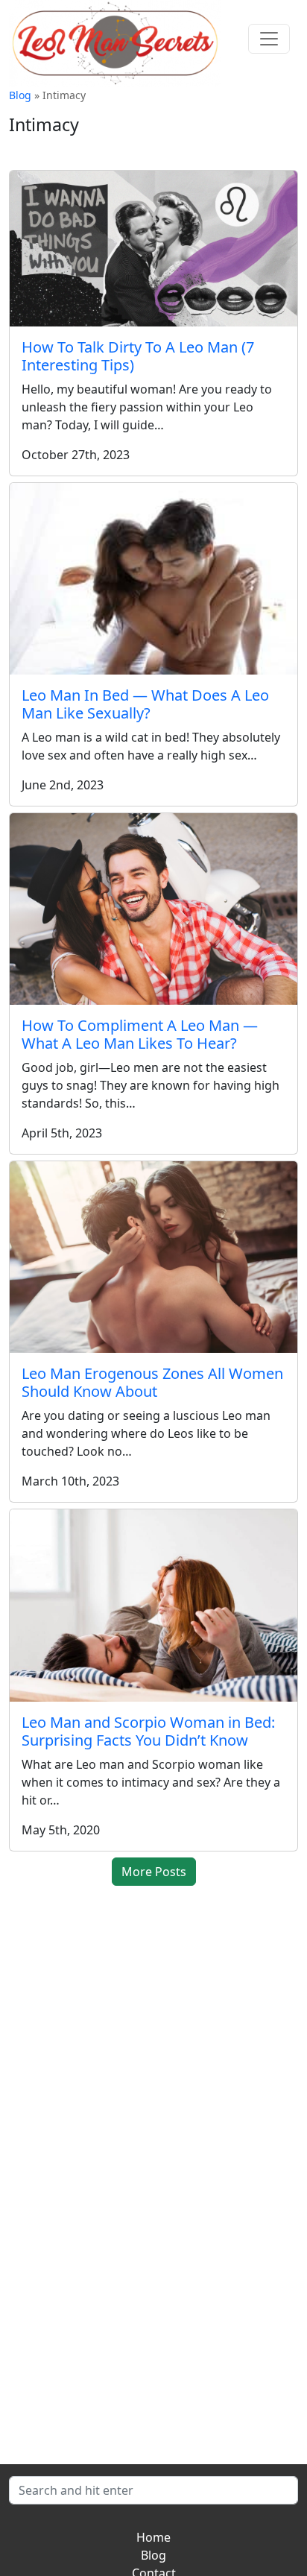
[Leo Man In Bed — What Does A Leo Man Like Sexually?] (153, 579)
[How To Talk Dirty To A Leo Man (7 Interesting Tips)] (153, 249)
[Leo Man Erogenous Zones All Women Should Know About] (153, 1257)
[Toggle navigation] (269, 39)
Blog (20, 95)
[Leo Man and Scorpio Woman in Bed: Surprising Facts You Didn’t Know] (153, 1605)
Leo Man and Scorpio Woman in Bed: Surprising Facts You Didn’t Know (148, 1731)
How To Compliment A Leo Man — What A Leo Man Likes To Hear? (140, 1034)
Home (153, 2537)
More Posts (154, 1872)
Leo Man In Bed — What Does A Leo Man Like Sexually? (145, 704)
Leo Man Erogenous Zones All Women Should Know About (152, 1382)
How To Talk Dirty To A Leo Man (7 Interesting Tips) (138, 356)
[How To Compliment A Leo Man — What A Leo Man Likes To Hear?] (153, 909)
